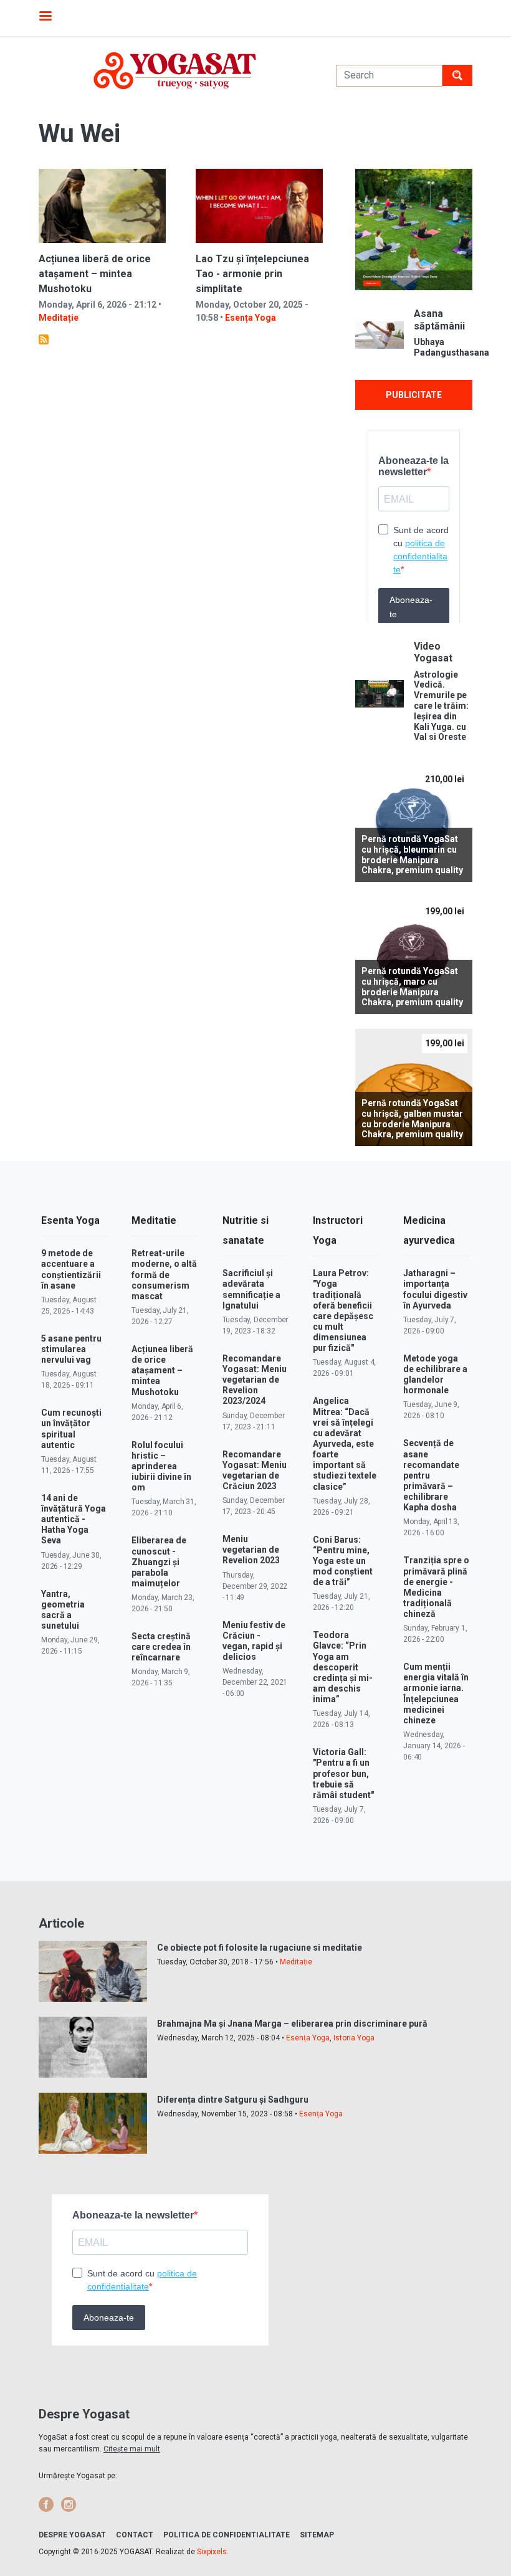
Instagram (69, 2504)
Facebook (46, 2504)
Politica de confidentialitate (227, 2535)
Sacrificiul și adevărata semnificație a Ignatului (251, 1289)
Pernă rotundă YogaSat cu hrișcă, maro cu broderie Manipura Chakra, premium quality (412, 987)
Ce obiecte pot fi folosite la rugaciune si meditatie (260, 1948)
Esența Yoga (251, 318)
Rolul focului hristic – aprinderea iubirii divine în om (161, 1466)
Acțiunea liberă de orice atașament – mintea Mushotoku (95, 274)
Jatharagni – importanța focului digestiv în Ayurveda (435, 1289)
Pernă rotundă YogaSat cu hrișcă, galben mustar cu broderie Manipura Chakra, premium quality (412, 1119)
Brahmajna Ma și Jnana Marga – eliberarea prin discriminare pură (292, 2024)
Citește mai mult (132, 2449)
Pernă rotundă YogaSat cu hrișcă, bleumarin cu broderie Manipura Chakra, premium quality (412, 855)
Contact (135, 2535)
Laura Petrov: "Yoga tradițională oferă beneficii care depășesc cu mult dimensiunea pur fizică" (343, 1310)
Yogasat (175, 71)
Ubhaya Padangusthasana (443, 347)
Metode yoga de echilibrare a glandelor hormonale (435, 1374)
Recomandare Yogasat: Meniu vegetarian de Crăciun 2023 (255, 1470)
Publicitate (414, 395)
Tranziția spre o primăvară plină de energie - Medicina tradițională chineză (436, 1587)
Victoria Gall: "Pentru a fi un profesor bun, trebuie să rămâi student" (343, 1773)
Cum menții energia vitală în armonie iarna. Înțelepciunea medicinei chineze (436, 1693)
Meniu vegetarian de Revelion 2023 (251, 1550)
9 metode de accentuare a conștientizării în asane (71, 1269)
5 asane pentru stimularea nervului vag (71, 1349)
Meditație (59, 318)
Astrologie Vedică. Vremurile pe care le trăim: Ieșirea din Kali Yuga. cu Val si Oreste (441, 706)
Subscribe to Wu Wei (44, 339)
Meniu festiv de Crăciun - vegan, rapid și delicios (254, 1641)
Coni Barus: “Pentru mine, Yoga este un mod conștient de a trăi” (343, 1561)
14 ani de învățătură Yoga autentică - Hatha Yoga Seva (74, 1519)
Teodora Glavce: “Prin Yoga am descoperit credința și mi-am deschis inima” (343, 1667)
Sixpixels (212, 2552)
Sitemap (317, 2535)
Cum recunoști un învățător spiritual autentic (71, 1428)
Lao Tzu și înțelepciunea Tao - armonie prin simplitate (252, 274)
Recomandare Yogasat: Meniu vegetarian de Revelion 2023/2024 (255, 1380)
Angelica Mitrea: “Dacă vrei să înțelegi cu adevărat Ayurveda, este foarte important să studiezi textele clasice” (345, 1443)
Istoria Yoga (354, 2038)
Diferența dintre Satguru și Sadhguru (233, 2100)
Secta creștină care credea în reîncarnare (161, 1647)
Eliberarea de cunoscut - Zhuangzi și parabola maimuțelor (159, 1562)
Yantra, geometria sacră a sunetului (63, 1610)
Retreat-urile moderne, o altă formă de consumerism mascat (164, 1275)
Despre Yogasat (72, 2535)
